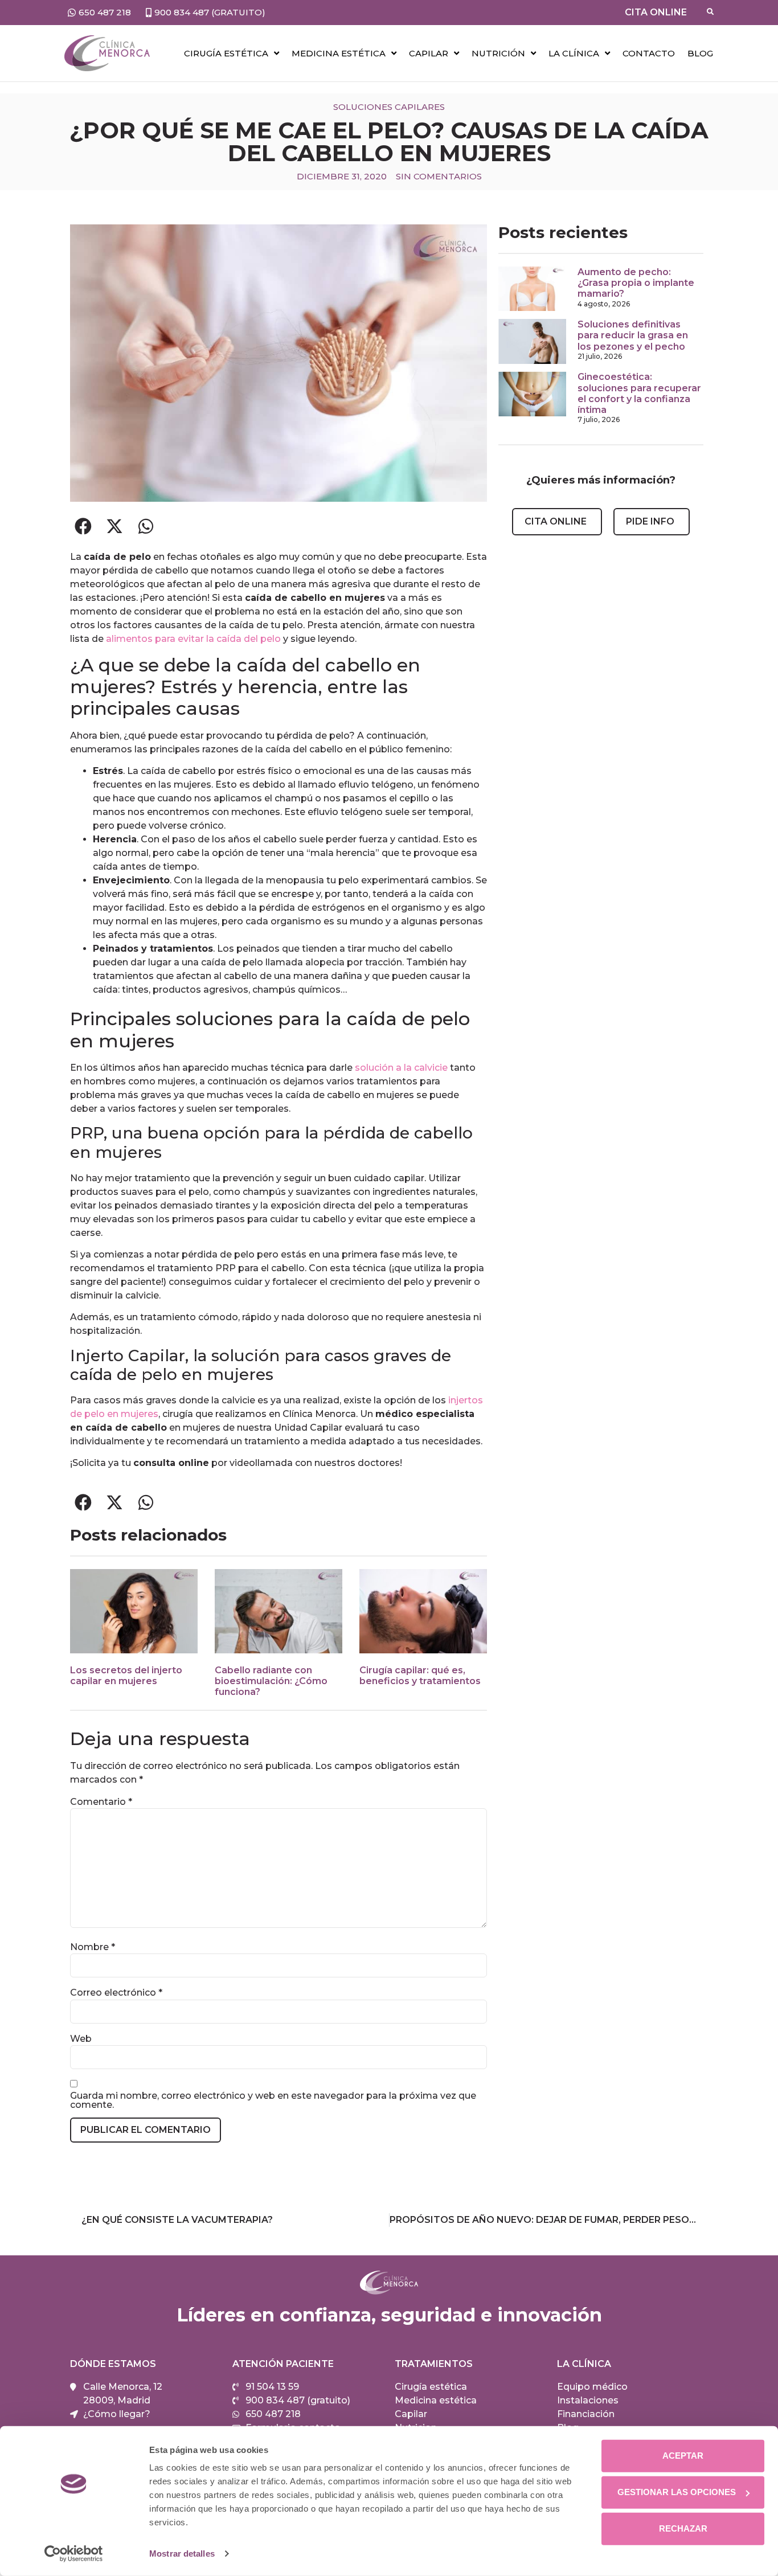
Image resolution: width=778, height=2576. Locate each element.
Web (81, 2039)
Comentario (101, 1802)
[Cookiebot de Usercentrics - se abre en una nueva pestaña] (74, 2554)
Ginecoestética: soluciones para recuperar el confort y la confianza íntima (639, 393)
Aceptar (683, 2456)
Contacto (649, 53)
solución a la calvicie (401, 1068)
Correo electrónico (116, 1993)
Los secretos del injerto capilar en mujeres (126, 1676)
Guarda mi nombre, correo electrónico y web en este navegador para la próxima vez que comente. (273, 2100)
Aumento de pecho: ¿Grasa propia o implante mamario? (636, 283)
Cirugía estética (226, 53)
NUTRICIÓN (498, 53)
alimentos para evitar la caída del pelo (192, 639)
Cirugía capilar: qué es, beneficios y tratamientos (420, 1676)
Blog (700, 53)
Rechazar (683, 2528)
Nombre (93, 1947)
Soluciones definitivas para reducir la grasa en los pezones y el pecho (633, 335)
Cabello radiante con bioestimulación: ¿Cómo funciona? (271, 1681)
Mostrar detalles (182, 2554)
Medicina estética (339, 53)
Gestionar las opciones (677, 2492)
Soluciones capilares (389, 107)
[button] (83, 526)
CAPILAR (429, 53)
